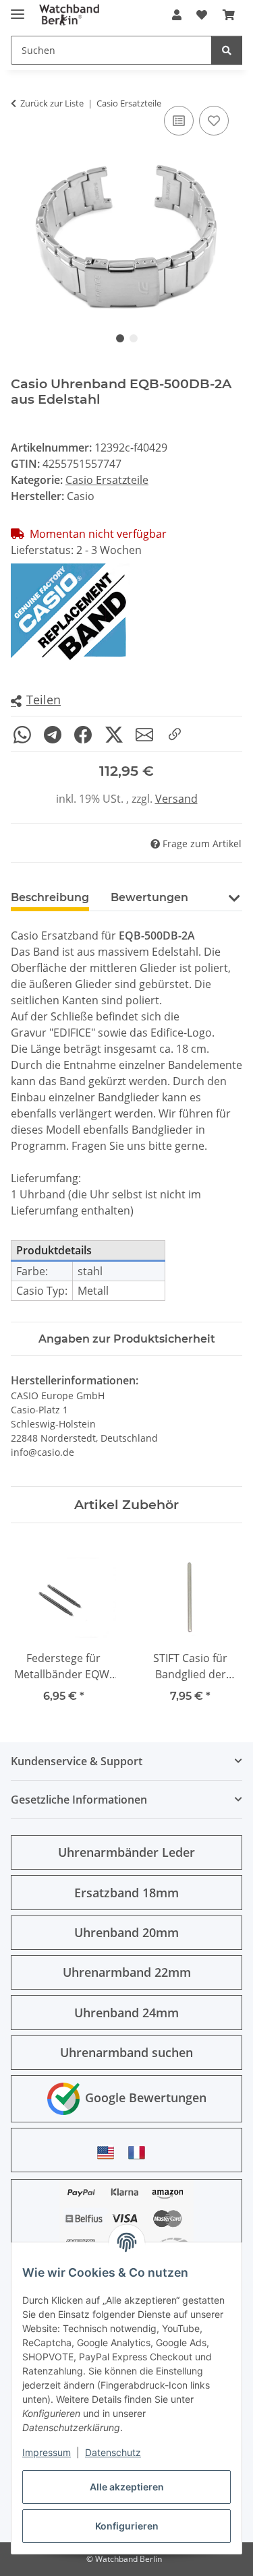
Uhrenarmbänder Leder (126, 1852)
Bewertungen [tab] (149, 897)
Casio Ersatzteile (107, 480)
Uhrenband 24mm (126, 2013)
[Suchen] (227, 50)
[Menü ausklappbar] (18, 8)
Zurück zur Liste (52, 103)
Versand (176, 799)
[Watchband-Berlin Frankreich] (140, 2152)
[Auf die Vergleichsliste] (179, 121)
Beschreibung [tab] (50, 897)
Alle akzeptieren (127, 2487)
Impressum (47, 2452)
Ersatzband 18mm (126, 1893)
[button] (177, 15)
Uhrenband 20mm (126, 1932)
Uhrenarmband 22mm (127, 1972)
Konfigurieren (127, 2526)
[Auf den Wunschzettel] (214, 121)
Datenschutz (113, 2452)
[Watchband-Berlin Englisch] (109, 2152)
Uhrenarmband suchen (126, 2052)
